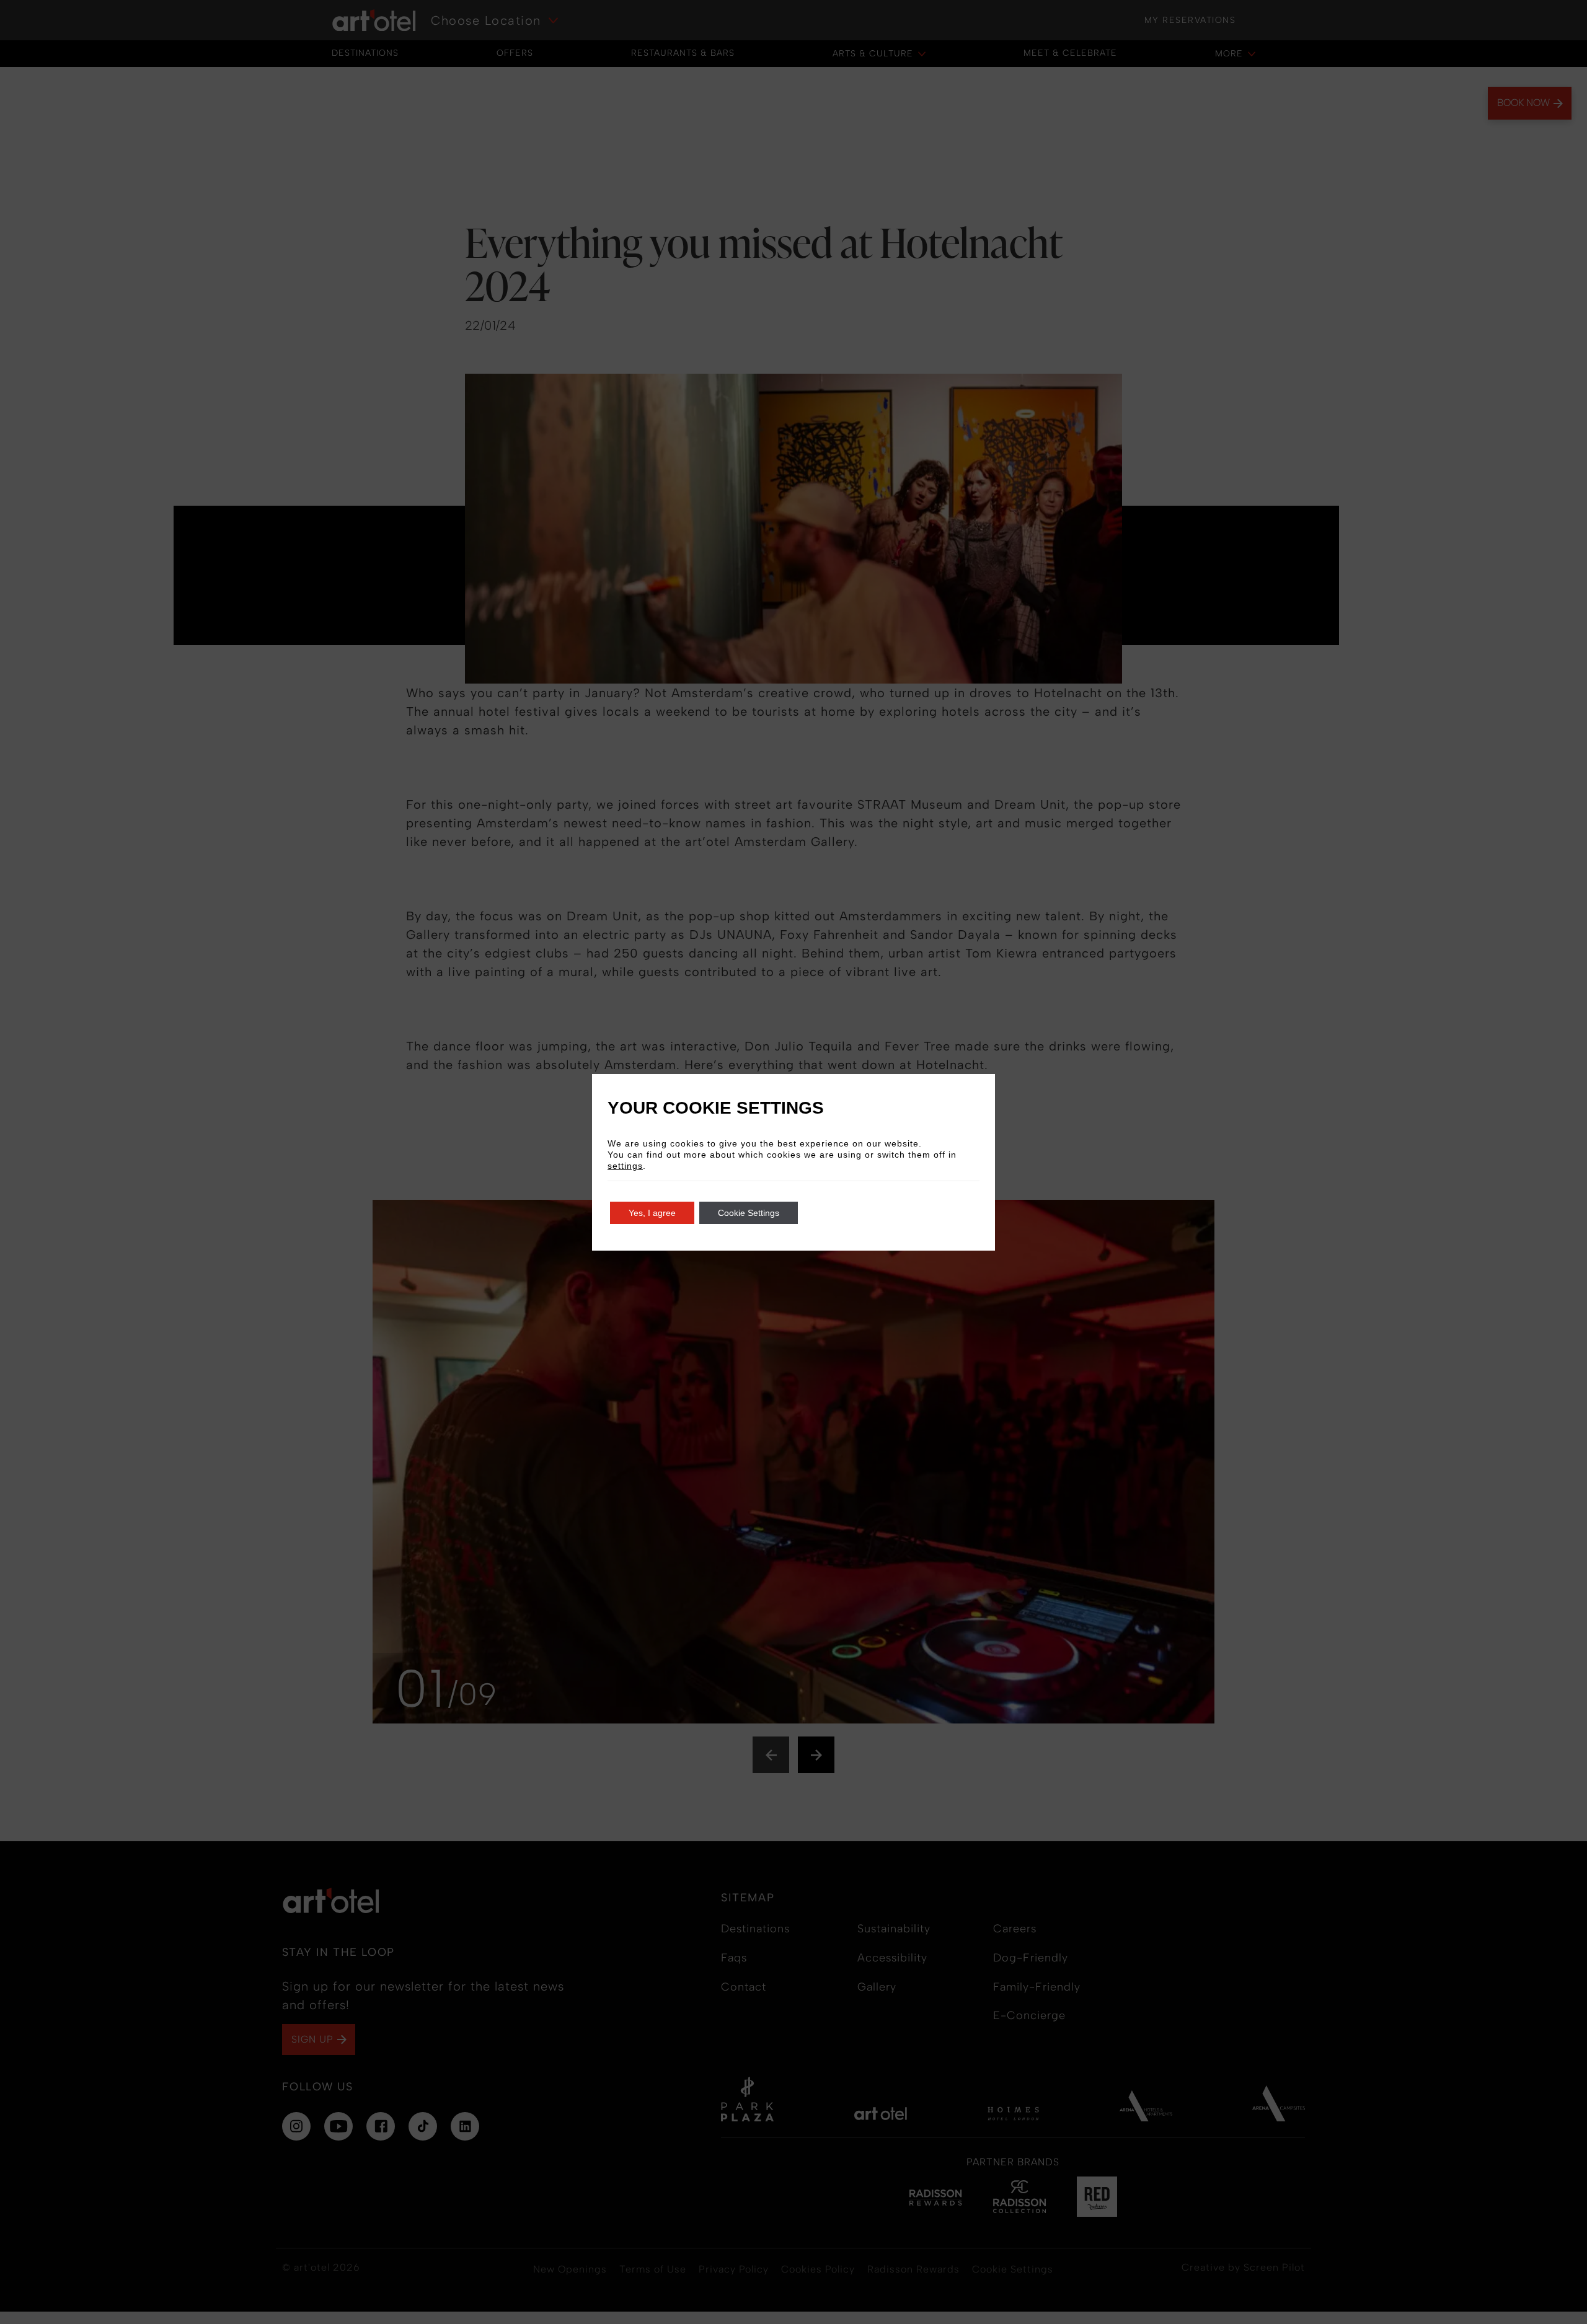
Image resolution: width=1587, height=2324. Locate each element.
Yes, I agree (652, 1213)
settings (625, 1166)
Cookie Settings (749, 1213)
